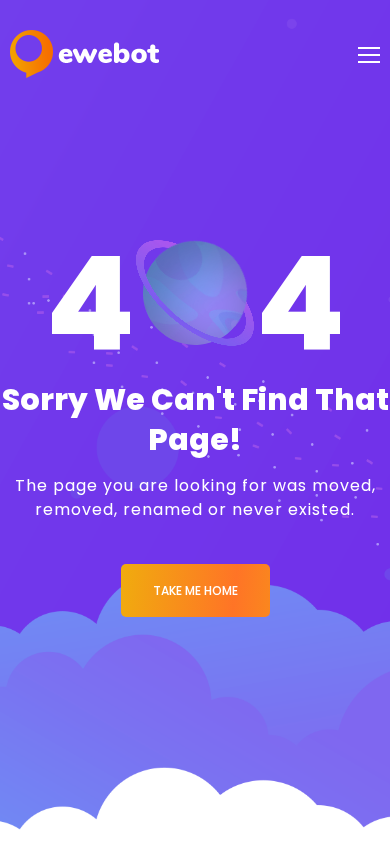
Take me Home (195, 590)
